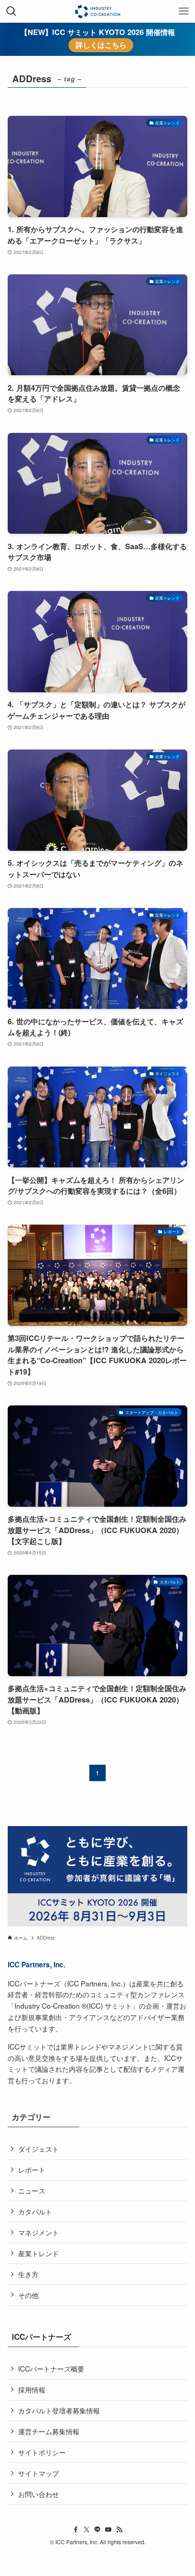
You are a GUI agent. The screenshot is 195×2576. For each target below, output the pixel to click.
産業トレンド (39, 2253)
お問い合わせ (39, 2494)
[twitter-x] (87, 2530)
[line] (97, 2530)
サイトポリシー (42, 2452)
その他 (28, 2295)
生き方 (28, 2274)
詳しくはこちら (101, 45)
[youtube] (108, 2530)
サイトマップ (39, 2473)
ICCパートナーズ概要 (51, 2368)
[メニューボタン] (184, 11)
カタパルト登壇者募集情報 (59, 2410)
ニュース (32, 2190)
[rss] (119, 2530)
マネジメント (39, 2232)
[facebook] (76, 2530)
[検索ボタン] (11, 11)
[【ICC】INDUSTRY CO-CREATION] (97, 11)
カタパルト (35, 2211)
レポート (32, 2169)
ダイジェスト (39, 2149)
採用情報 (32, 2389)
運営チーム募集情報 (49, 2431)
